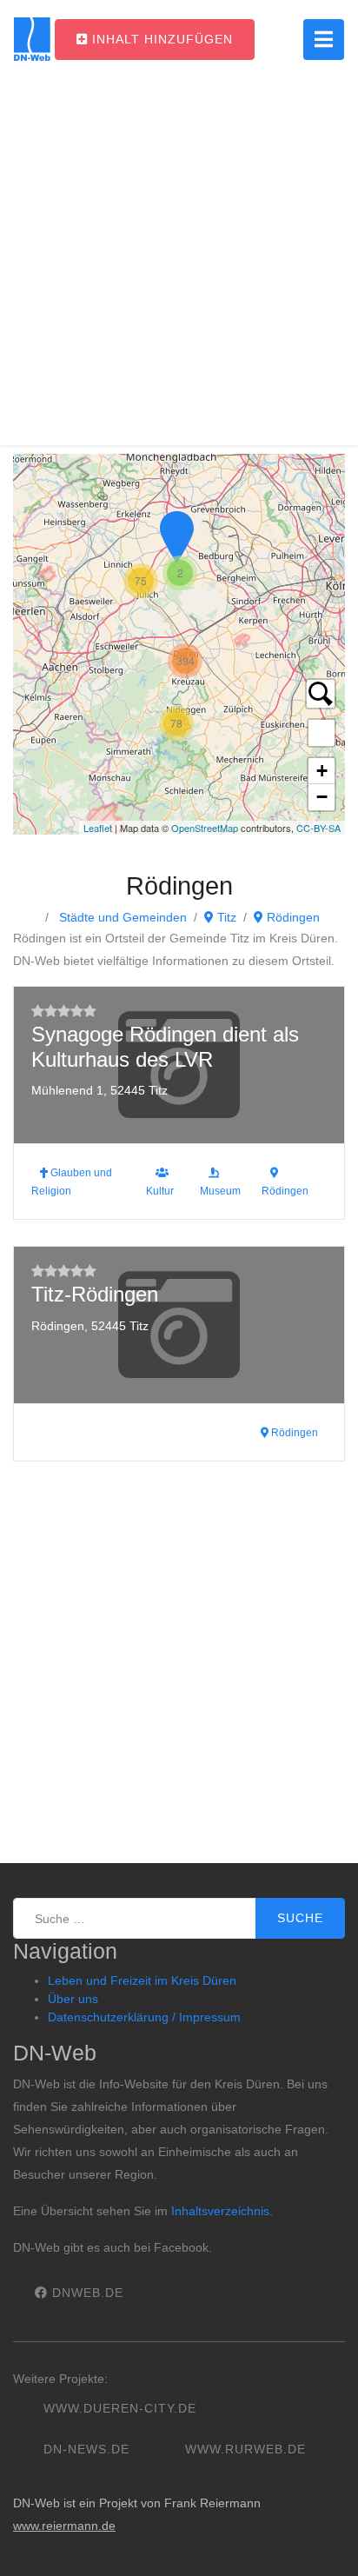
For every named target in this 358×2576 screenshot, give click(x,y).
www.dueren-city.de (120, 2408)
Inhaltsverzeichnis (220, 2211)
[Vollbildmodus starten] (322, 733)
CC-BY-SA (318, 828)
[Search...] (321, 694)
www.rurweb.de (245, 2449)
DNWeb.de (86, 2293)
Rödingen (292, 917)
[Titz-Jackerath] (176, 537)
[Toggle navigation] (324, 40)
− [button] (322, 797)
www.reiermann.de (64, 2526)
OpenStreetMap (205, 828)
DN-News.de (86, 2449)
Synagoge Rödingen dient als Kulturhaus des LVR (165, 1047)
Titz (225, 917)
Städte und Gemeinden (121, 917)
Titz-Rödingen (95, 1294)
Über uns (73, 1999)
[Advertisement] (179, 266)
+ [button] (322, 771)
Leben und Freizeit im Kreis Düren (142, 1980)
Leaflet (98, 828)
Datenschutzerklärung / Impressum (144, 2017)
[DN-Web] (32, 39)
